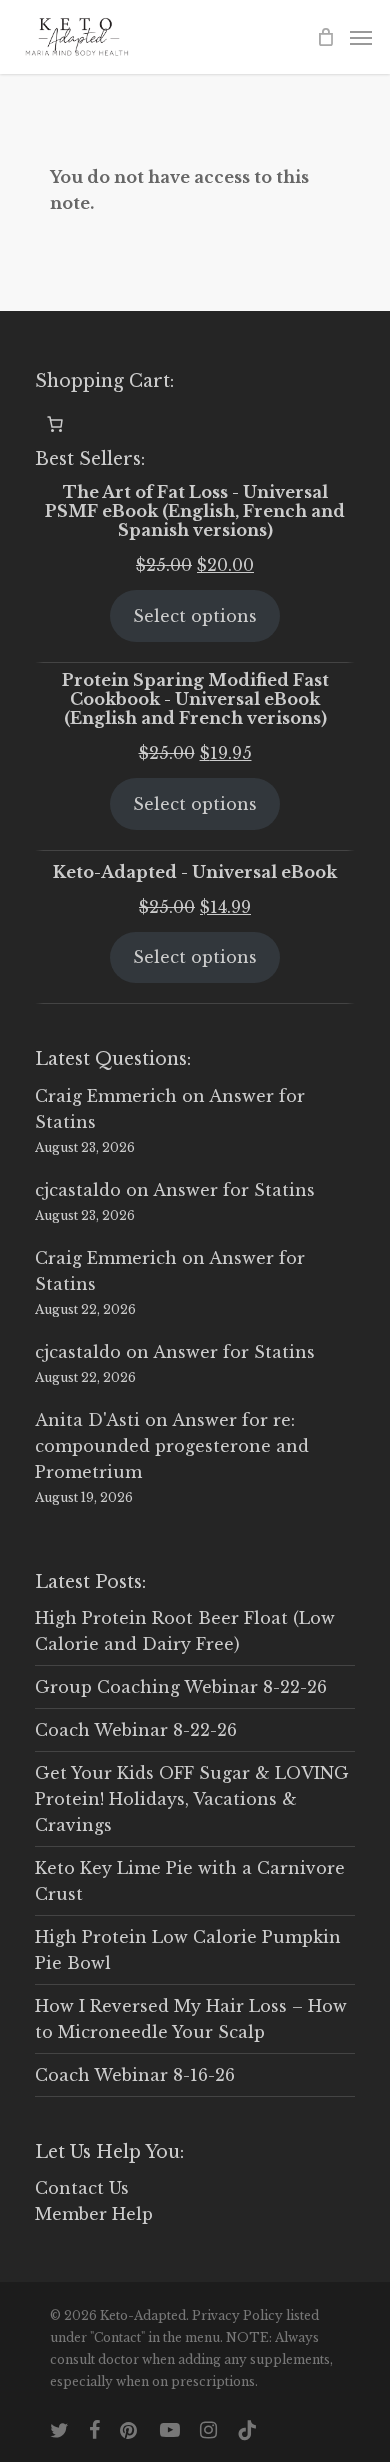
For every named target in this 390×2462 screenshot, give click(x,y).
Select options (195, 616)
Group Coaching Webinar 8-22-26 (181, 1687)
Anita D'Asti (87, 1420)
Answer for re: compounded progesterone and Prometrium (172, 1446)
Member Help (94, 2214)
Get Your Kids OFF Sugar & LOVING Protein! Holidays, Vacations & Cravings (192, 1799)
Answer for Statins (234, 1190)
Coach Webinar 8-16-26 (135, 2075)
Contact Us (82, 2188)
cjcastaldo (78, 1190)
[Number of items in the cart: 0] (55, 424)
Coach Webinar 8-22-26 (136, 1730)
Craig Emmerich (106, 1096)
